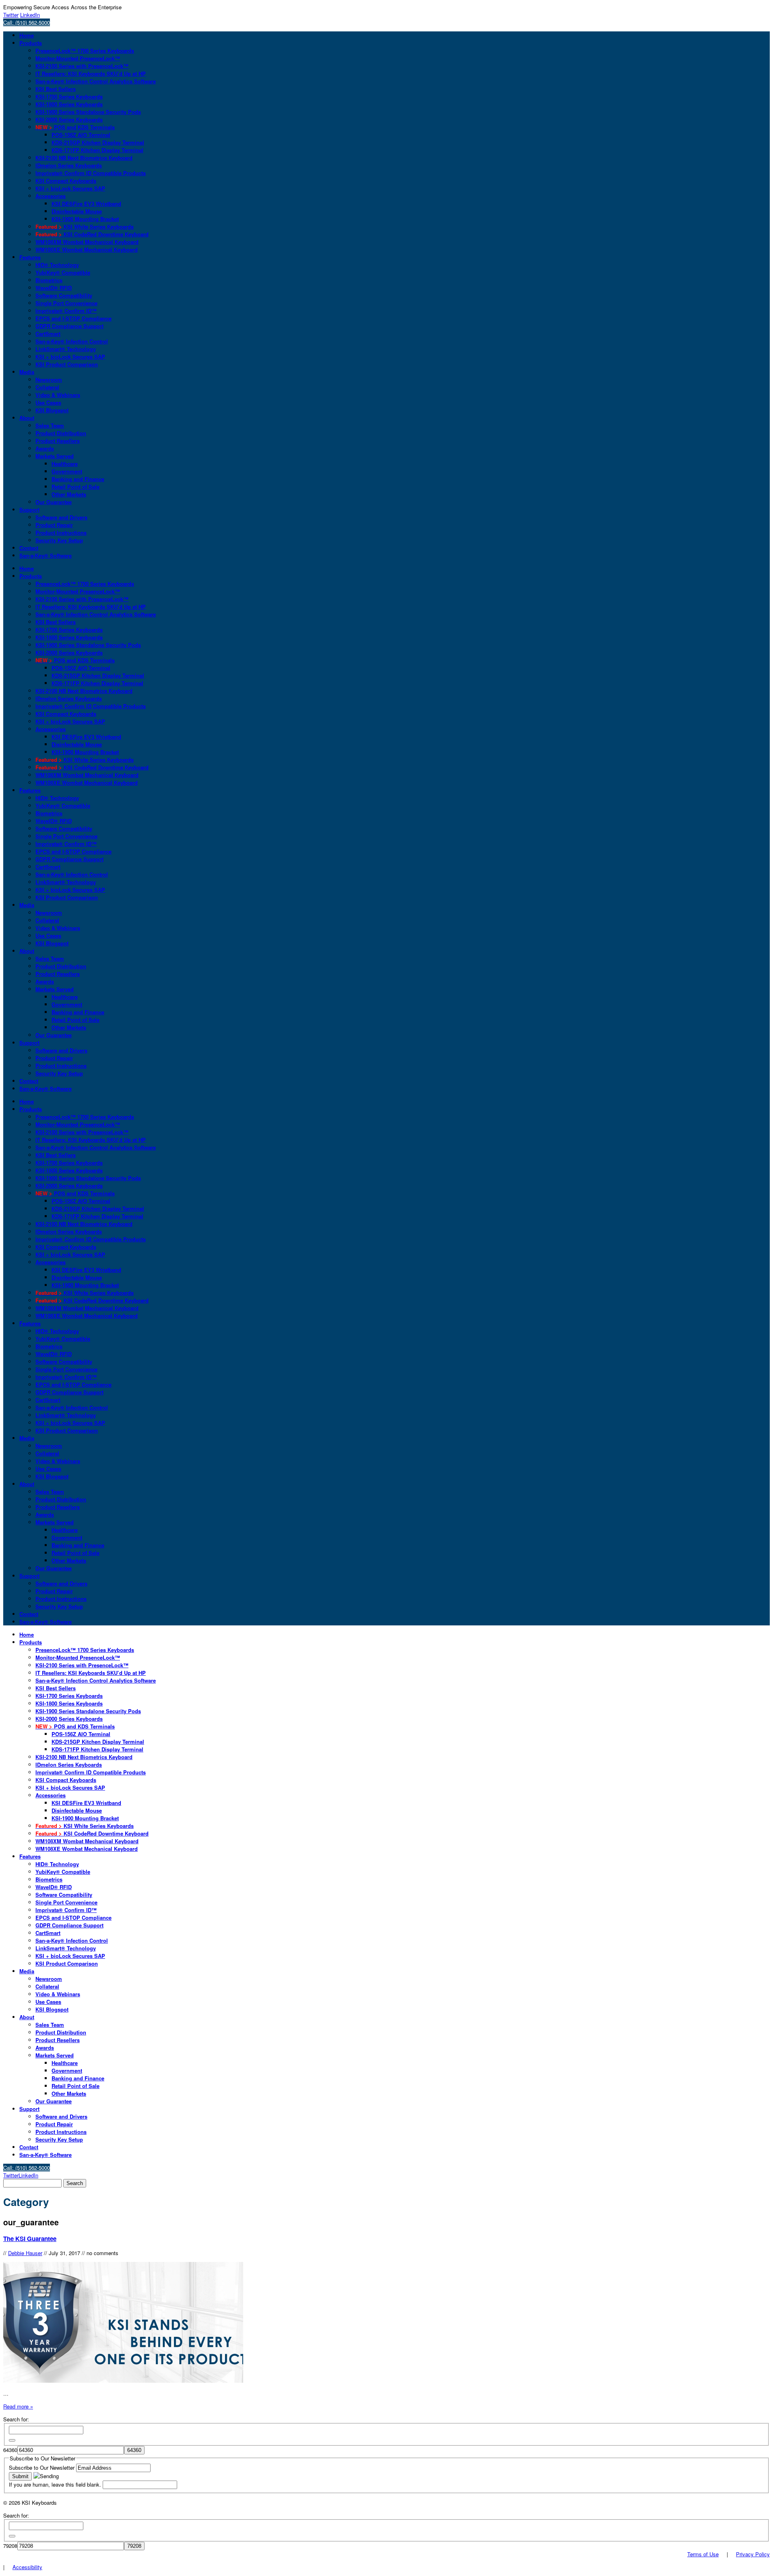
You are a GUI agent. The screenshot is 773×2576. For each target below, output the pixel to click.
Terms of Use (703, 2554)
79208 (10, 2546)
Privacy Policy (753, 2554)
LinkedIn (30, 15)
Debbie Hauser (25, 2253)
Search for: (16, 2419)
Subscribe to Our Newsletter (42, 2467)
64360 (10, 2450)
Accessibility (27, 2567)
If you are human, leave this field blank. (56, 2484)
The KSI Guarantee (30, 2239)
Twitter (11, 15)
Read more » (18, 2406)
